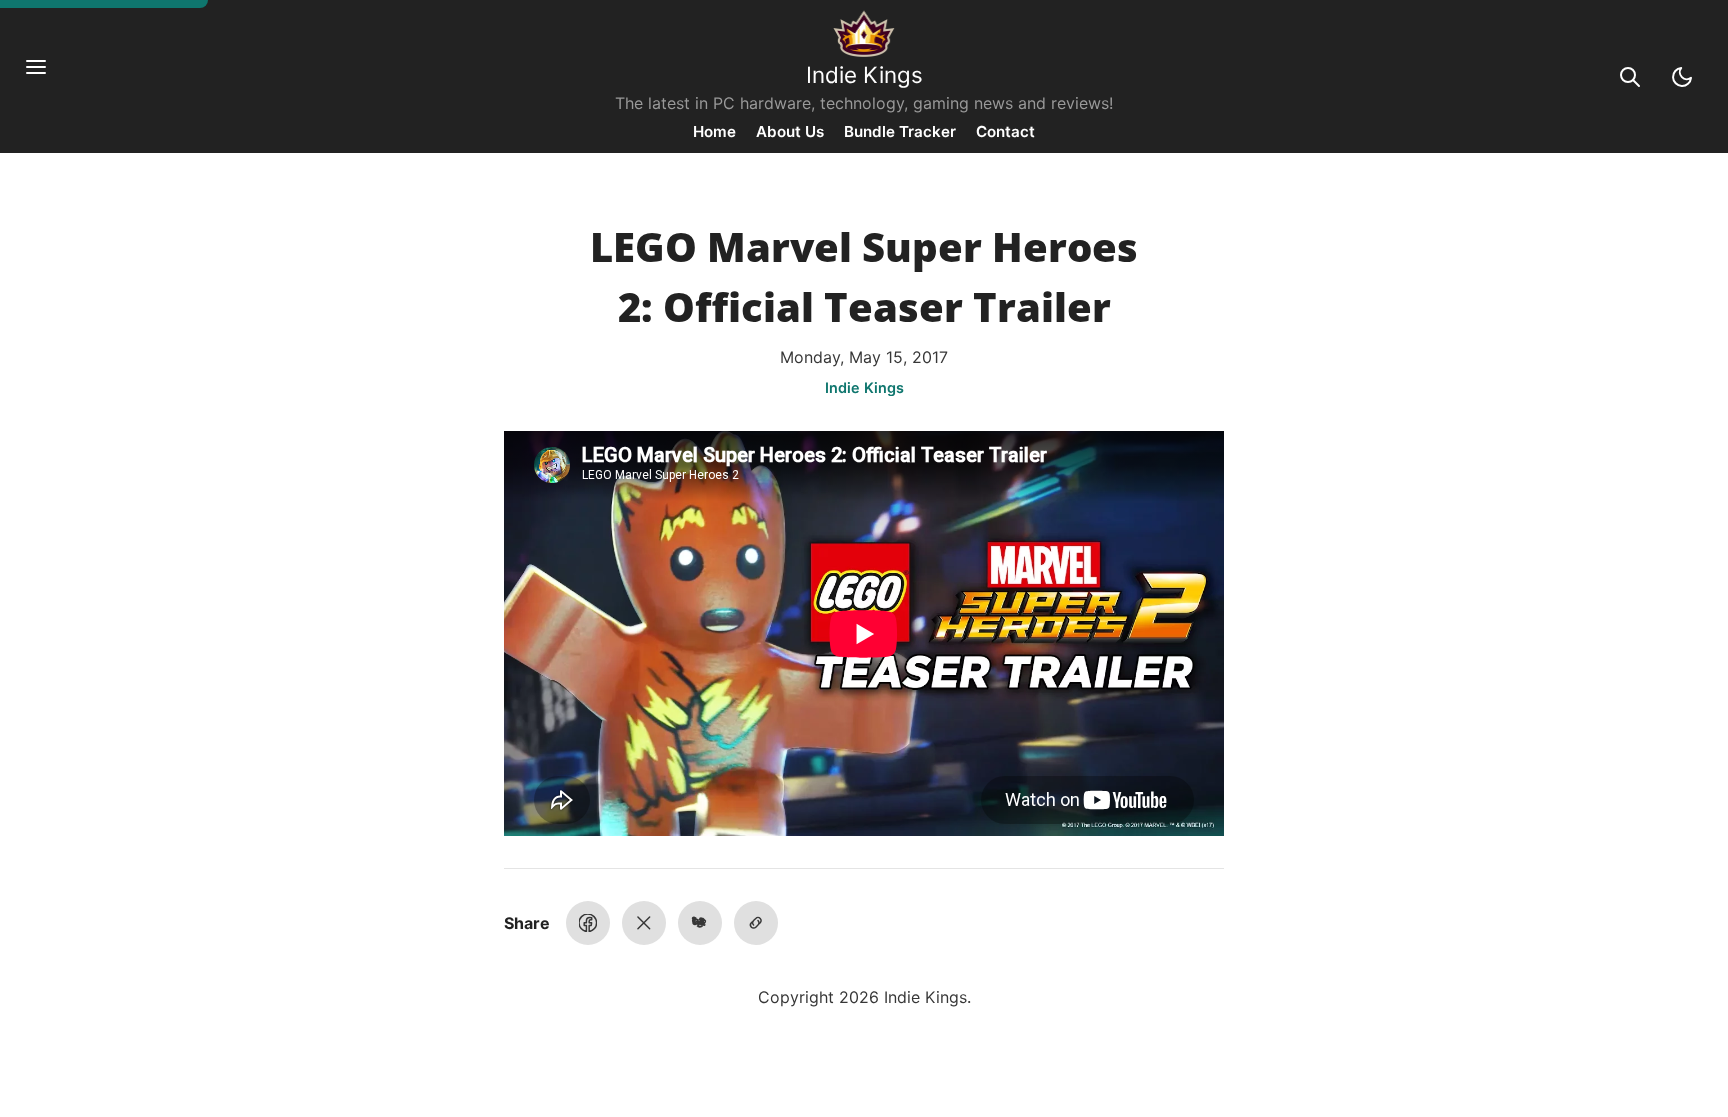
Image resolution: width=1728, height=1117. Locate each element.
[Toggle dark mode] (1682, 77)
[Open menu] (46, 77)
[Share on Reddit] (700, 923)
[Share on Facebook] (588, 923)
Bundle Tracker (900, 131)
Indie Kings (864, 74)
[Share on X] (644, 923)
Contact (1005, 131)
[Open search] (1630, 77)
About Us (790, 131)
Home (714, 131)
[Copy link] (756, 923)
